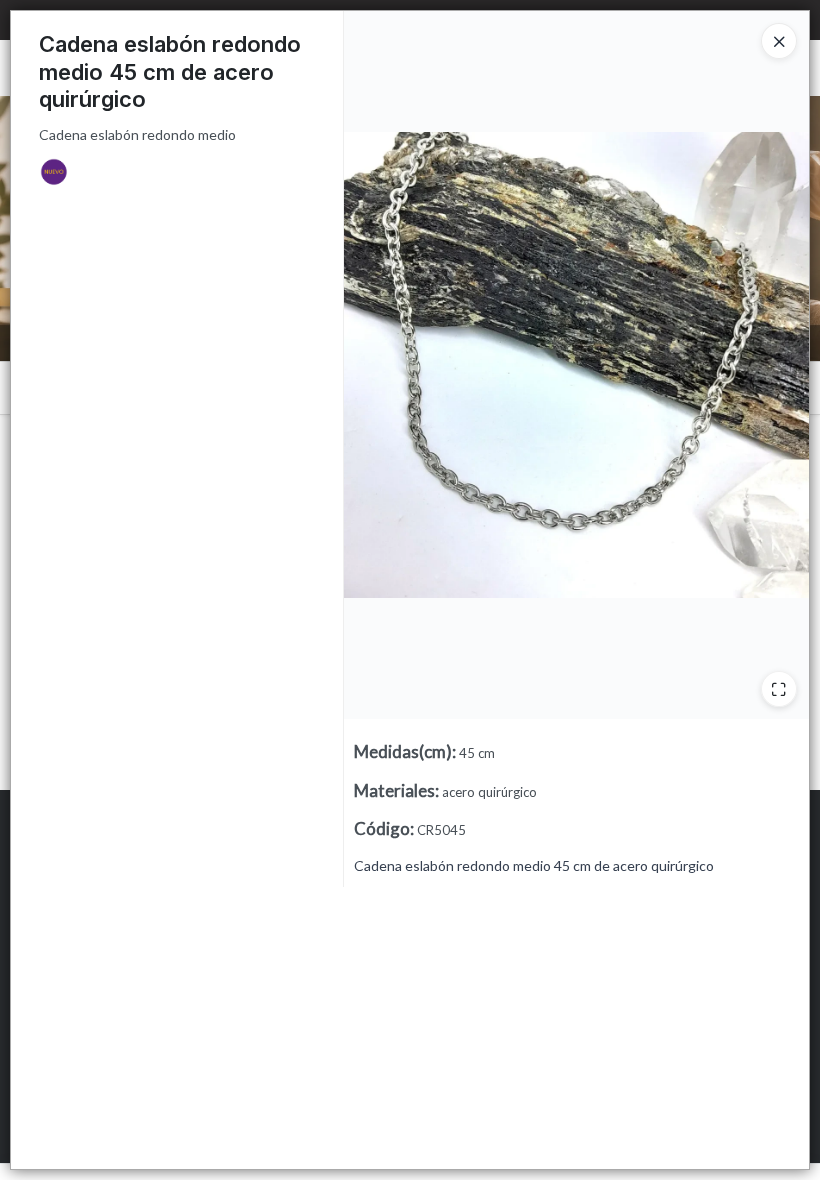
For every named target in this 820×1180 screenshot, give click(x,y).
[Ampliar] (779, 689)
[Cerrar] (779, 41)
